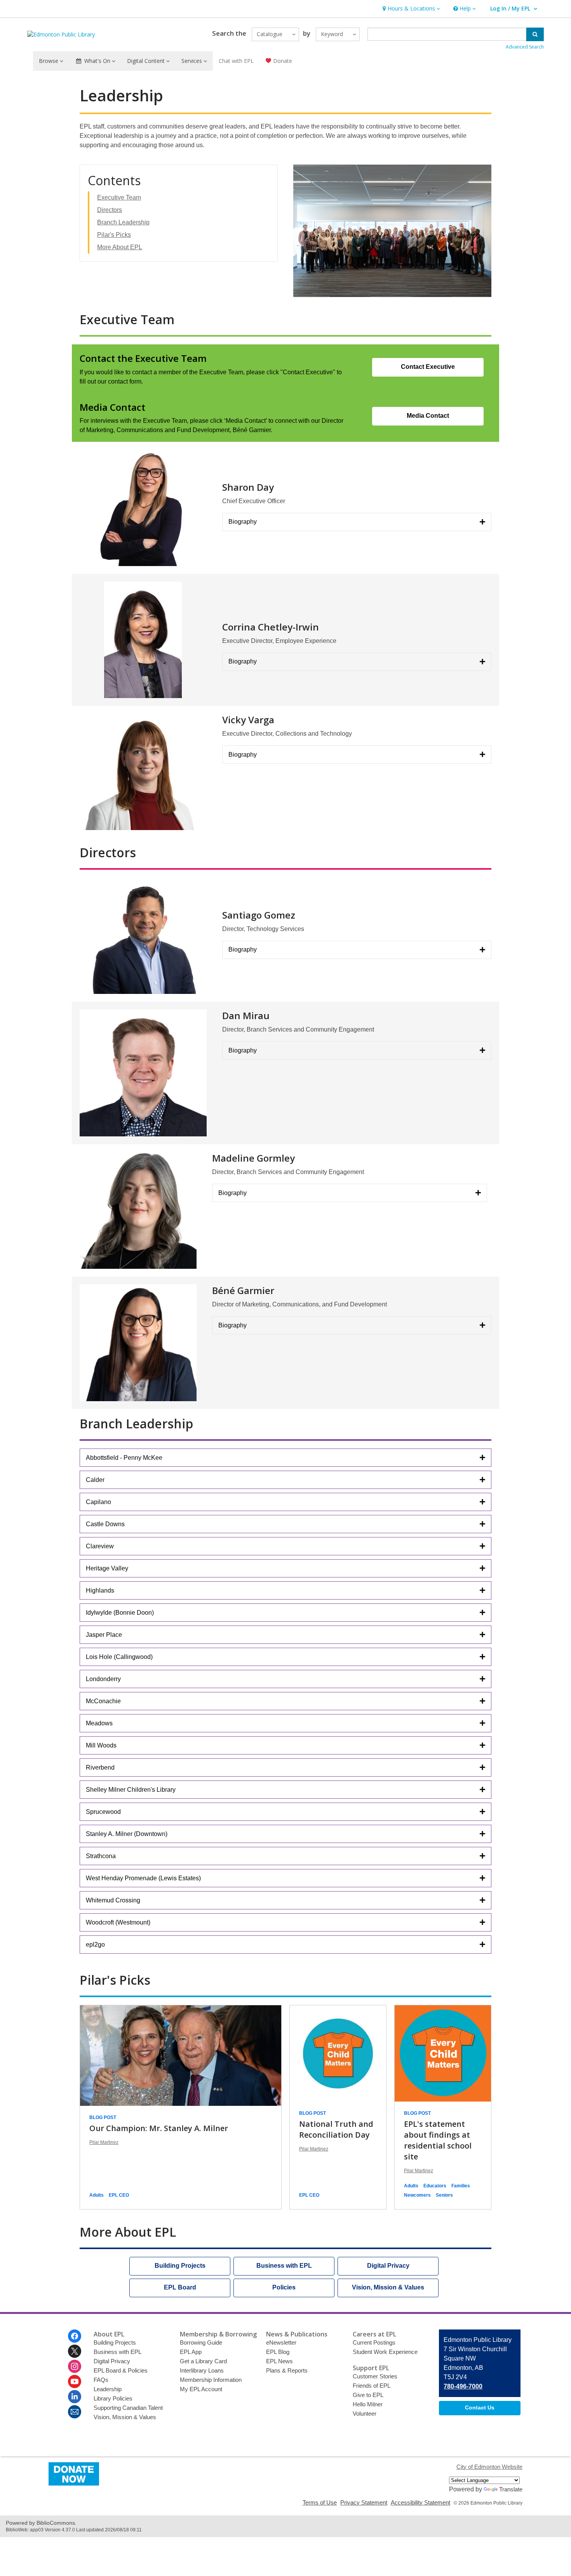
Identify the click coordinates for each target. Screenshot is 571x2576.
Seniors (444, 2195)
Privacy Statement (364, 2502)
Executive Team (119, 197)
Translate (511, 2489)
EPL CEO (119, 2195)
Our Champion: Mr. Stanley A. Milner (159, 2128)
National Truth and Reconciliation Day (336, 2129)
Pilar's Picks (114, 235)
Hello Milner (368, 2404)
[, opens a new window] (74, 2483)
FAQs (101, 2380)
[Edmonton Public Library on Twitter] (75, 2351)
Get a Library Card (203, 2361)
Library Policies (113, 2398)
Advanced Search (525, 47)
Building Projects (115, 2342)
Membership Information (211, 2380)
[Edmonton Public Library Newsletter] (75, 2412)
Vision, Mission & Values (125, 2417)
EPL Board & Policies (121, 2370)
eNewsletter (281, 2342)
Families (461, 2186)
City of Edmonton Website (489, 2467)
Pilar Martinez (104, 2142)
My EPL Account (201, 2389)
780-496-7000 (463, 2386)
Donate (282, 61)
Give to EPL (368, 2395)
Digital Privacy (112, 2361)
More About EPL (120, 247)
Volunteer (365, 2414)
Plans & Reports (287, 2370)
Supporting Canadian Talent (128, 2408)
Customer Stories (375, 2376)
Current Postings (374, 2342)
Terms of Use (320, 2502)
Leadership (108, 2389)
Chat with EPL (236, 61)
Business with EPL (118, 2352)
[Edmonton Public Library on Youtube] (75, 2381)
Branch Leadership (123, 222)
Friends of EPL (372, 2386)
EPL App (191, 2352)
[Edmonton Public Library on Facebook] (75, 2336)
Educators (435, 2186)
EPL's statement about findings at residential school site (438, 2140)
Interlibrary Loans (202, 2370)
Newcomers (417, 2195)
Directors (110, 210)
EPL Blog (278, 2352)
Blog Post (103, 2117)
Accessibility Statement (420, 2502)
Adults (97, 2195)
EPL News (279, 2361)
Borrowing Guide (201, 2342)
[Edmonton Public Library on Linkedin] (75, 2397)
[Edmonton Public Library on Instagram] (75, 2366)
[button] (410, 9)
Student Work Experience (385, 2352)
